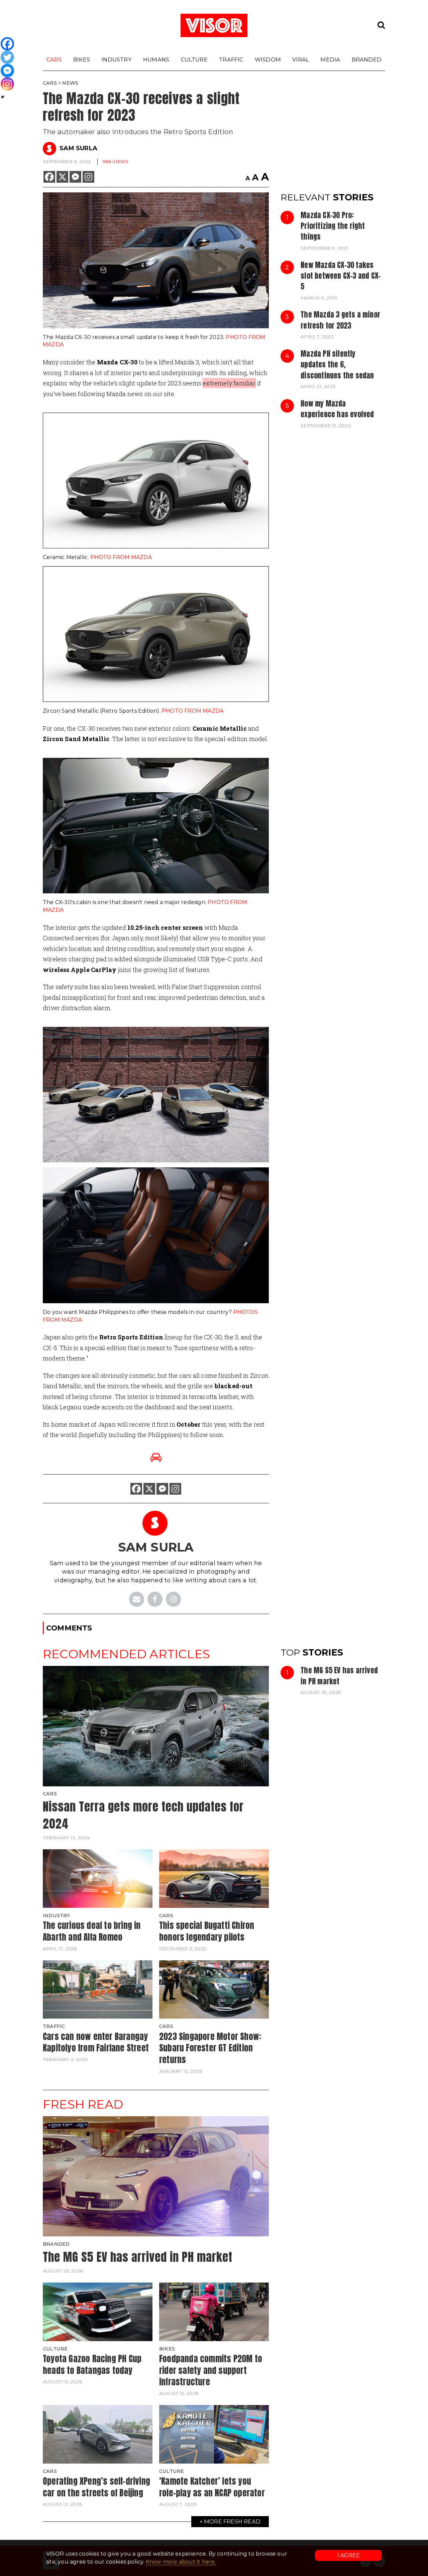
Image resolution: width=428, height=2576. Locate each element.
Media (330, 60)
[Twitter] (7, 57)
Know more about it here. (181, 2562)
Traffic (231, 60)
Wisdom (268, 60)
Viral (301, 60)
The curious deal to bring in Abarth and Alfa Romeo (92, 1931)
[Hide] (3, 97)
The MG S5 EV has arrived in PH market (339, 1676)
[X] (62, 177)
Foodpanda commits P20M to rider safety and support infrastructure (211, 2370)
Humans (156, 60)
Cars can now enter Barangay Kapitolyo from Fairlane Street (96, 2042)
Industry (117, 60)
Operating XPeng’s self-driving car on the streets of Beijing (96, 2487)
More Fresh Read (232, 2521)
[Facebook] (49, 177)
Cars (54, 60)
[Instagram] (88, 177)
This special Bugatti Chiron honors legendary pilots (207, 1931)
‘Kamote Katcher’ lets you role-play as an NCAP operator (212, 2487)
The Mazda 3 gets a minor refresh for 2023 (340, 320)
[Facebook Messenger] (75, 177)
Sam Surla (78, 148)
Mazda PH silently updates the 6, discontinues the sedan (337, 365)
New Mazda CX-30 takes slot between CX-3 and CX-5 (341, 276)
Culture (194, 60)
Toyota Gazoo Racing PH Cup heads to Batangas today (92, 2364)
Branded (367, 60)
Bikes (82, 60)
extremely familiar (229, 383)
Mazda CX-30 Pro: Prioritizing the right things (333, 226)
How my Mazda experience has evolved (337, 409)
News (70, 83)
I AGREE (349, 2555)
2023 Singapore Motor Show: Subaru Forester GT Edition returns (210, 2048)
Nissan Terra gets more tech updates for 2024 (143, 1815)
